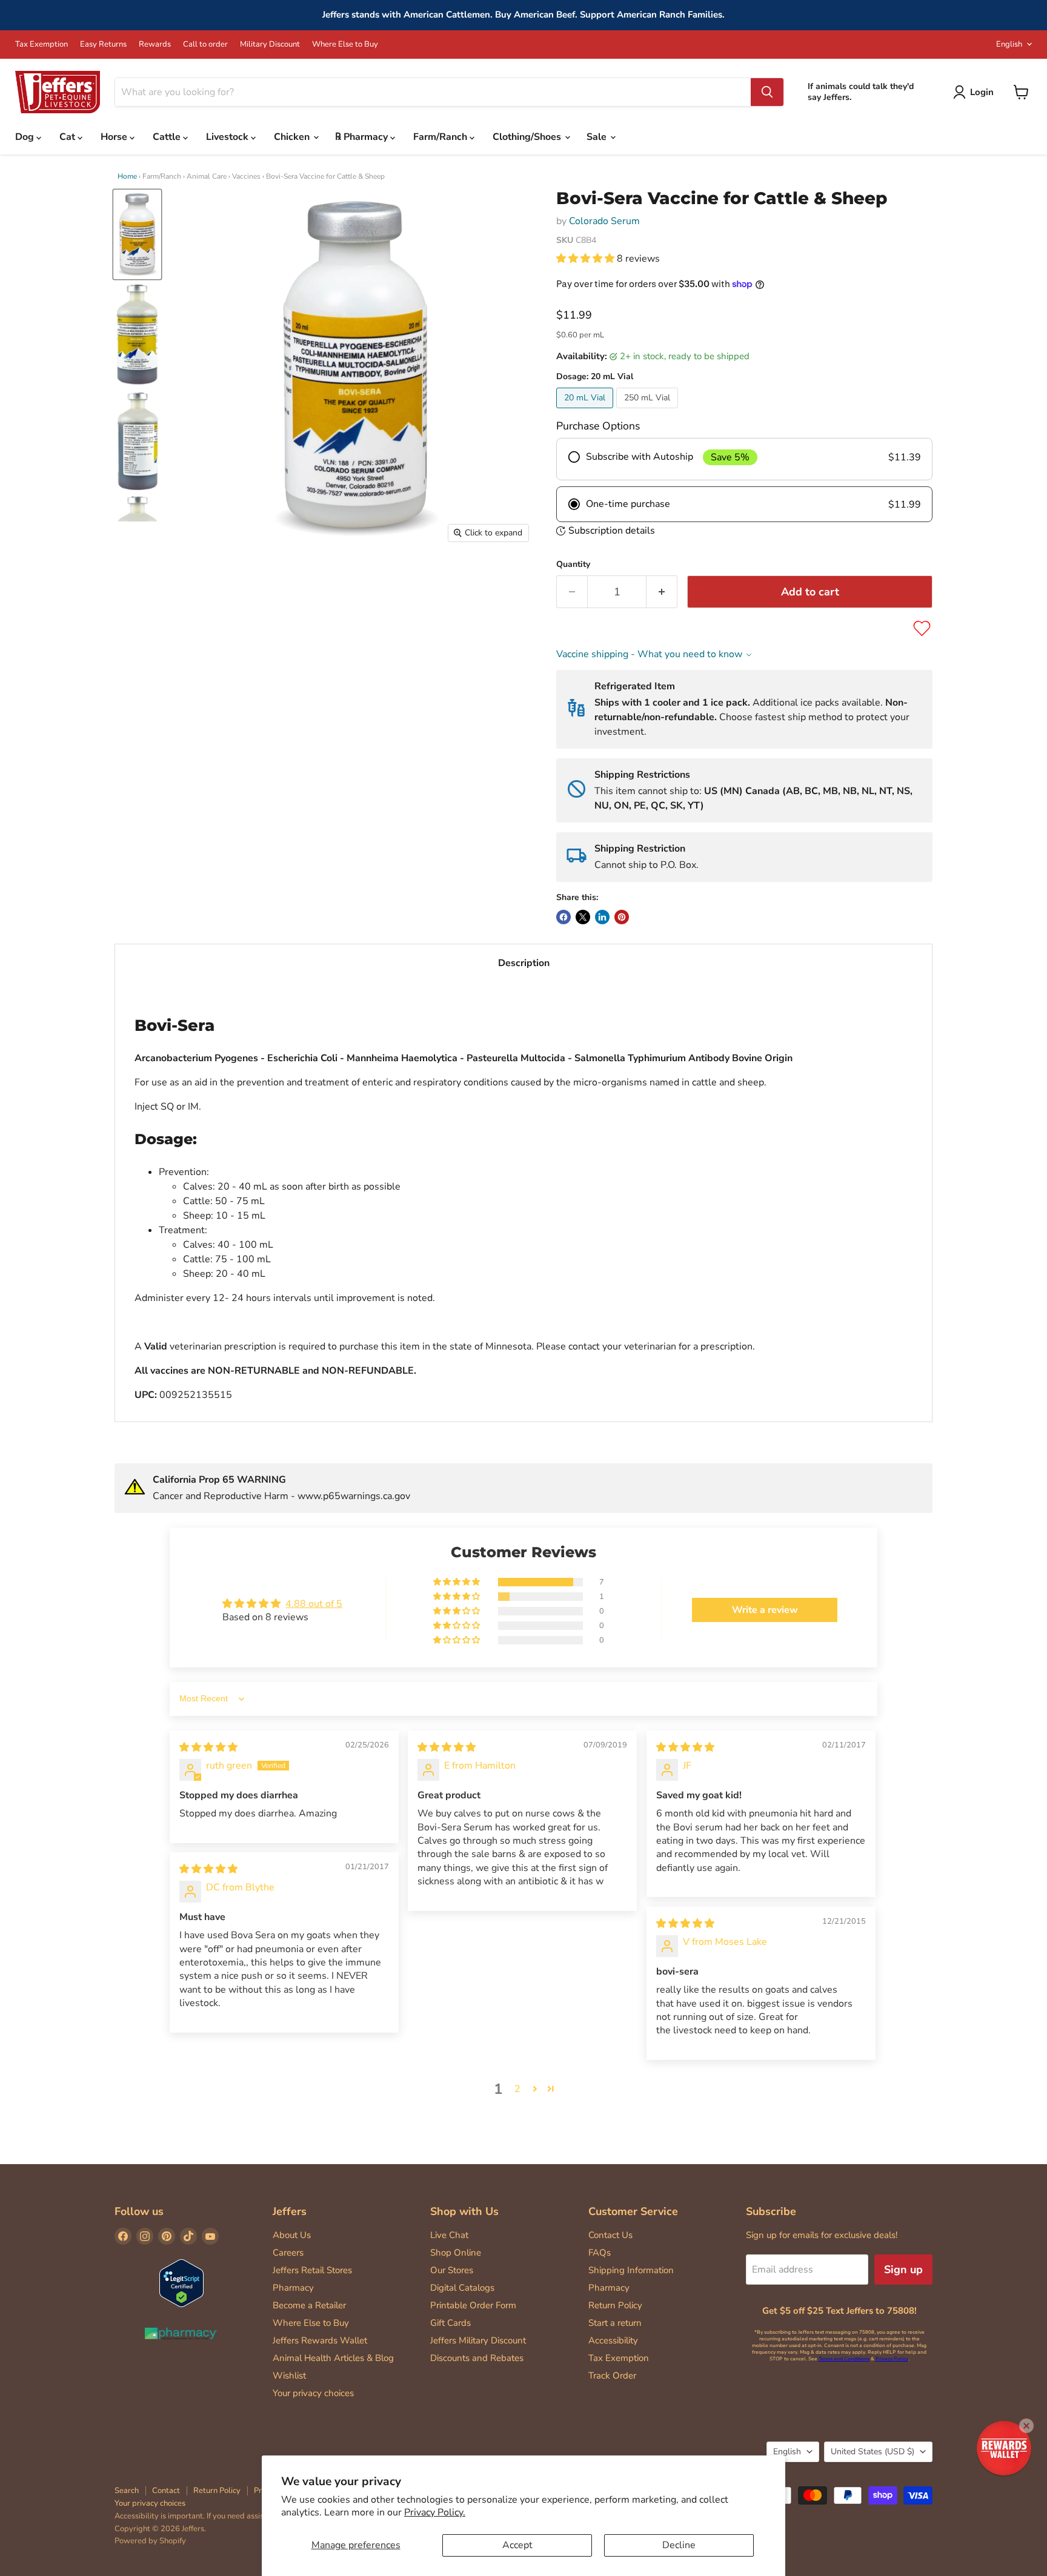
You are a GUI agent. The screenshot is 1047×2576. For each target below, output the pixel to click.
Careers (288, 2253)
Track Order (612, 2376)
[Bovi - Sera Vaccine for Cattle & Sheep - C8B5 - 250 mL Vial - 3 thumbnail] (137, 441)
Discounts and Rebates (477, 2358)
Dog (26, 137)
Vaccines (246, 176)
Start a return (615, 2323)
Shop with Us (464, 2211)
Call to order (205, 45)
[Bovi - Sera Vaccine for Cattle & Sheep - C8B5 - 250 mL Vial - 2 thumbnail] (137, 334)
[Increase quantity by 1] (662, 592)
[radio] (744, 459)
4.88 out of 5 (314, 1604)
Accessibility (613, 2340)
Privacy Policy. (435, 2512)
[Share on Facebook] (563, 917)
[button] (587, 259)
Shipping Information (631, 2270)
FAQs (600, 2253)
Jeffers (290, 2211)
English (1009, 44)
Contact (166, 2491)
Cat (68, 137)
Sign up (903, 2270)
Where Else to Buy (345, 45)
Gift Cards (450, 2323)
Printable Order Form (473, 2305)
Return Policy (615, 2305)
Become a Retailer (309, 2305)
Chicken (293, 137)
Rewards (155, 45)
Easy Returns (103, 45)
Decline (679, 2545)
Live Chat (449, 2235)
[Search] (767, 92)
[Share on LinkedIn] (602, 917)
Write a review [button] (765, 1610)
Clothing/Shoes (528, 137)
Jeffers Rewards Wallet (320, 2340)
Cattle (168, 137)
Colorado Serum (604, 221)
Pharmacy (293, 2288)
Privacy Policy (892, 2359)
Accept (517, 2545)
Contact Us (610, 2235)
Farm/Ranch (441, 137)
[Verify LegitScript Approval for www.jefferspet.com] (181, 2284)
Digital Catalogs (462, 2288)
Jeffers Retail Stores (312, 2270)
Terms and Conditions (844, 2359)
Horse (115, 137)
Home (127, 176)
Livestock (228, 137)
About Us (292, 2235)
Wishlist (289, 2376)
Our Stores (452, 2270)
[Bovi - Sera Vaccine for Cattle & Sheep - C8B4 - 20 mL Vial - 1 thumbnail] (137, 234)
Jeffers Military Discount (478, 2340)
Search (127, 2491)
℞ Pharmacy (363, 137)
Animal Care (207, 176)
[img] (208, 1747)
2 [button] (517, 2089)
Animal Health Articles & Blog (333, 2358)
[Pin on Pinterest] (622, 917)
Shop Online (456, 2253)
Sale (598, 137)
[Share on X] (583, 917)
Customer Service (633, 2211)
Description (524, 963)
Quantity (573, 565)
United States (872, 2452)
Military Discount (270, 45)
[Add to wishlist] (922, 628)
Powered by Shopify (150, 2541)
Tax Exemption (42, 45)
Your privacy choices (313, 2393)
